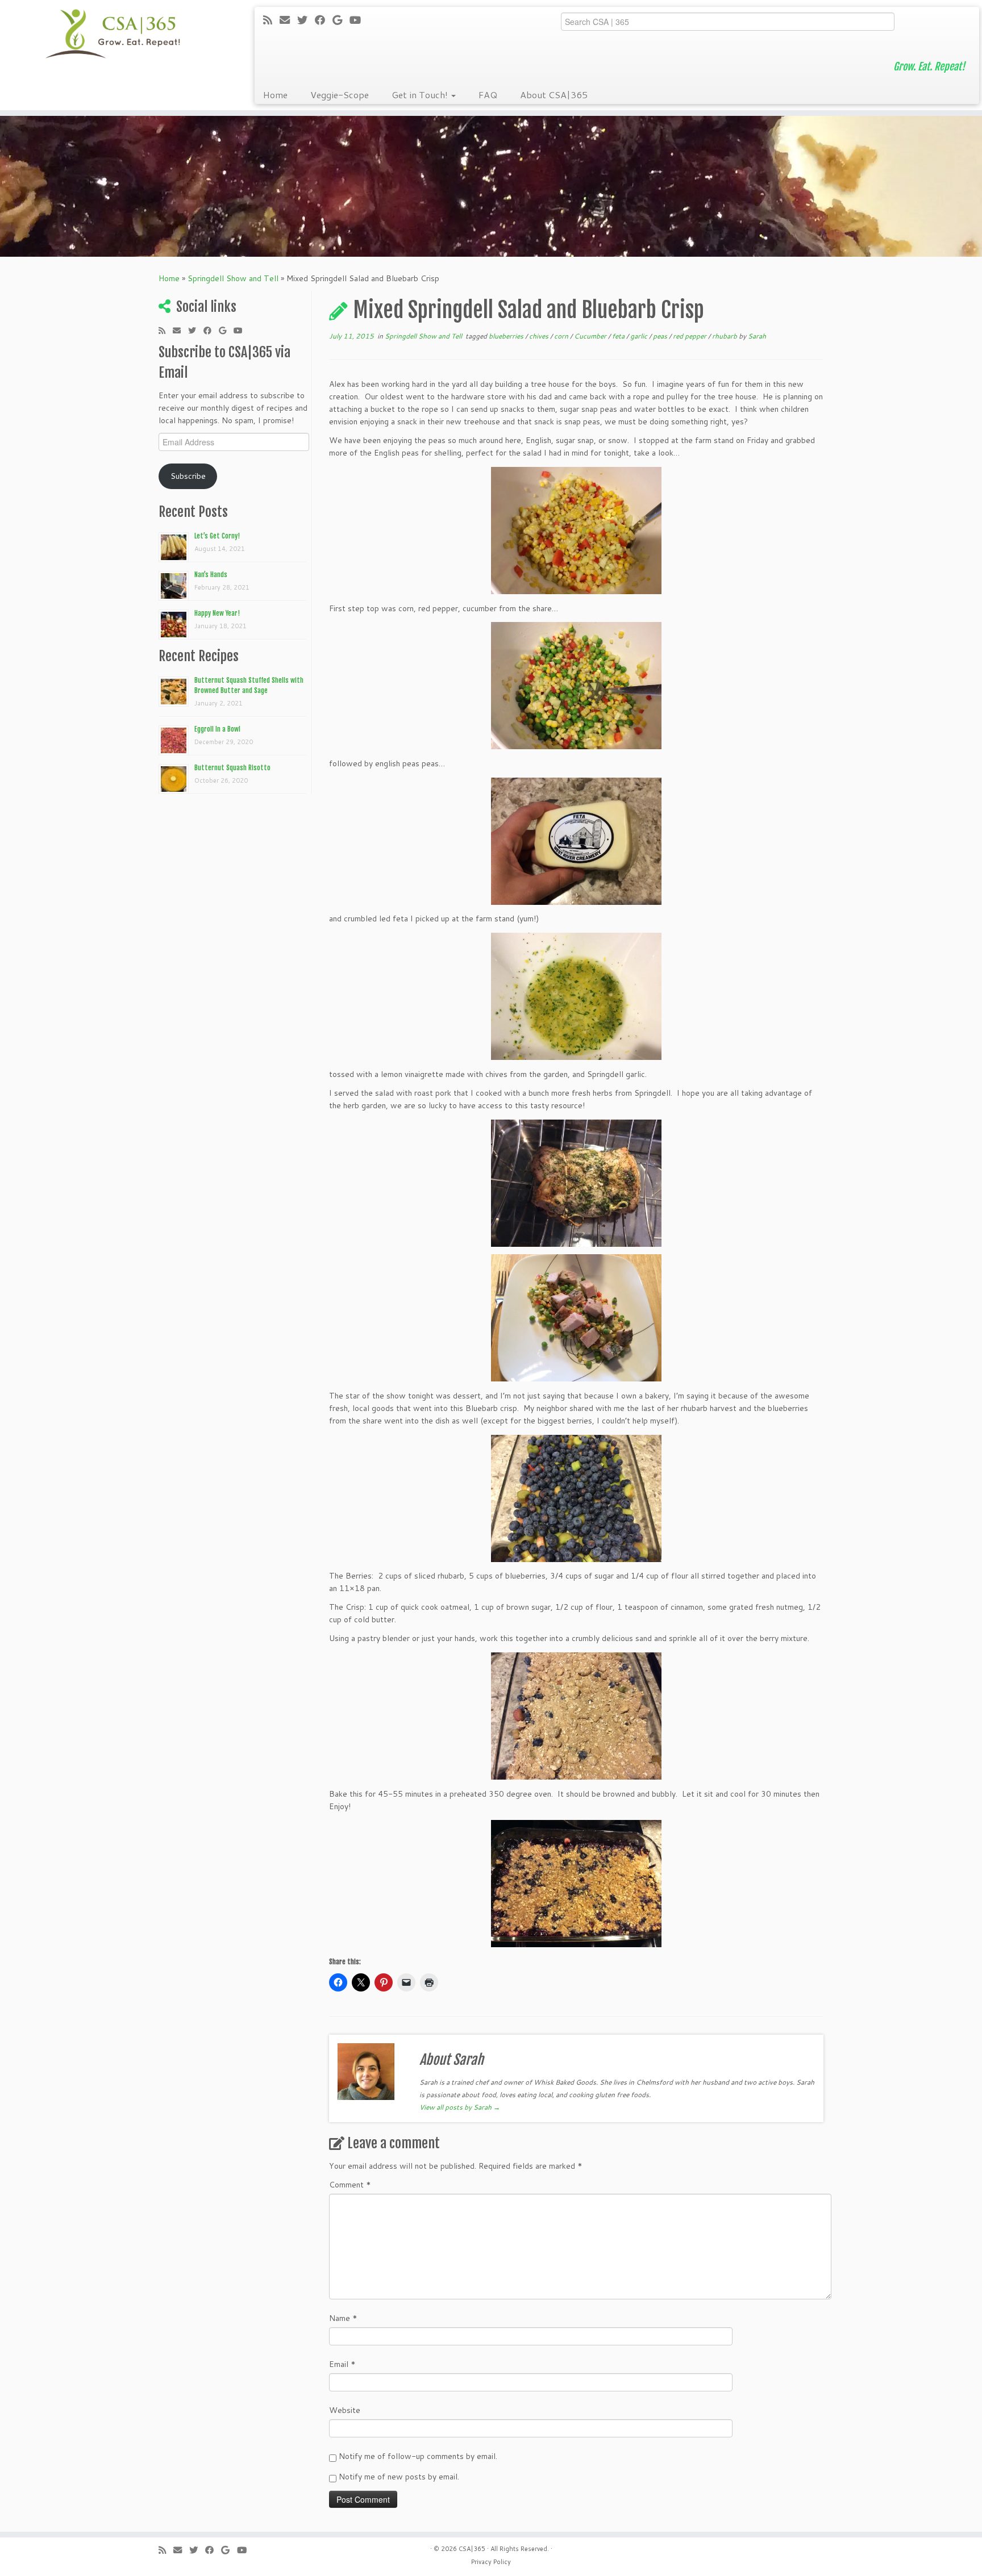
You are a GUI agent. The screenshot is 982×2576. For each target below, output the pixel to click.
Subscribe (188, 476)
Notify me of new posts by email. (399, 2477)
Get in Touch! (421, 95)
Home (275, 95)
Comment (350, 2185)
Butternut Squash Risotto (232, 768)
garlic (640, 336)
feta (619, 336)
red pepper (690, 336)
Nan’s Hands (211, 575)
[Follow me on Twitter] (306, 20)
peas (661, 336)
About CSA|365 (554, 95)
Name (343, 2318)
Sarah (757, 336)
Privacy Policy (491, 2562)
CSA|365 (472, 2549)
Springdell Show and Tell (233, 278)
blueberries (507, 336)
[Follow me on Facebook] (324, 20)
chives (540, 336)
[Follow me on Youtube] (359, 20)
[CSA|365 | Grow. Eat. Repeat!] (113, 34)
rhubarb (725, 336)
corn (562, 336)
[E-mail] (288, 20)
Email (342, 2364)
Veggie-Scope (340, 95)
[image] (576, 531)
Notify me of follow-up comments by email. (418, 2456)
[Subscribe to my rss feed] (271, 20)
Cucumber (591, 336)
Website (345, 2410)
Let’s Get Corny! (217, 536)
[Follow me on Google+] (341, 20)
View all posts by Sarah (460, 2107)
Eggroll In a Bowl (217, 729)
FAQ (488, 95)
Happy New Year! (217, 613)
